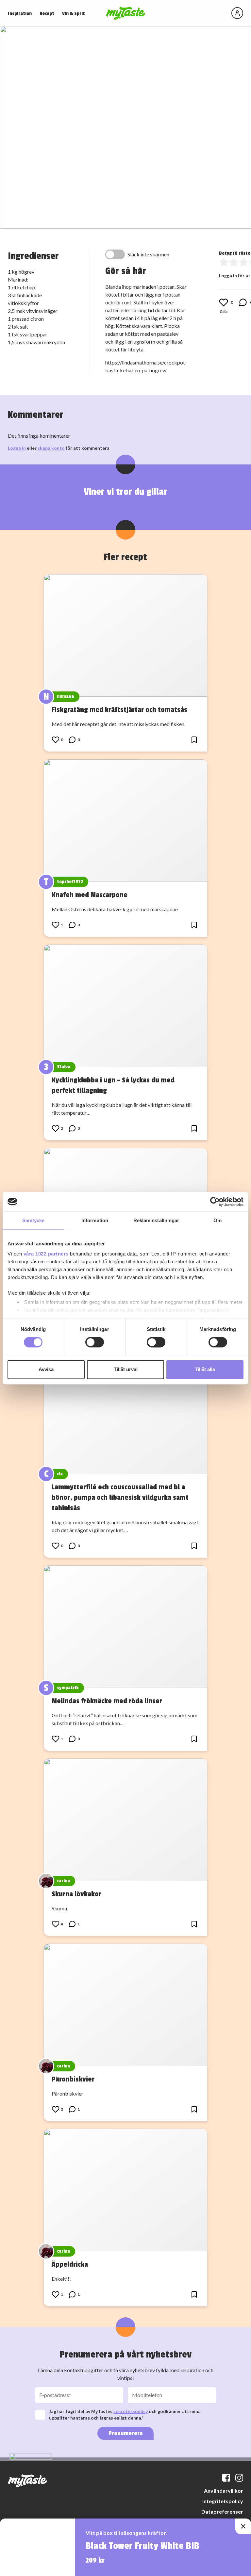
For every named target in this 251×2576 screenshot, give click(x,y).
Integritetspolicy (223, 2501)
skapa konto (51, 448)
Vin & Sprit (74, 14)
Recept (47, 14)
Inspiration (20, 14)
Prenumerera (125, 2433)
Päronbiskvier (73, 2079)
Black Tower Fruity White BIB (142, 2546)
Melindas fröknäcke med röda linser (107, 1701)
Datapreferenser (222, 2511)
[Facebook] (226, 2478)
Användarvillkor (224, 2491)
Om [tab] (218, 1220)
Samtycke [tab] (33, 1220)
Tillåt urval (126, 1369)
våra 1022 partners (46, 1254)
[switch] (95, 1342)
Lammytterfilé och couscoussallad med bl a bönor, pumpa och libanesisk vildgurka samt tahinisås (120, 1498)
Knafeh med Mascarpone (90, 895)
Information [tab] (95, 1220)
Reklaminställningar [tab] (156, 1220)
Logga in (17, 448)
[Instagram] (239, 2478)
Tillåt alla (205, 1369)
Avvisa (46, 1369)
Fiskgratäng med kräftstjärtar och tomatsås (119, 710)
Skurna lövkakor (76, 1894)
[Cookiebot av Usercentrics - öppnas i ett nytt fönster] (215, 1202)
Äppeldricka (70, 2264)
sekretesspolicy (131, 2411)
